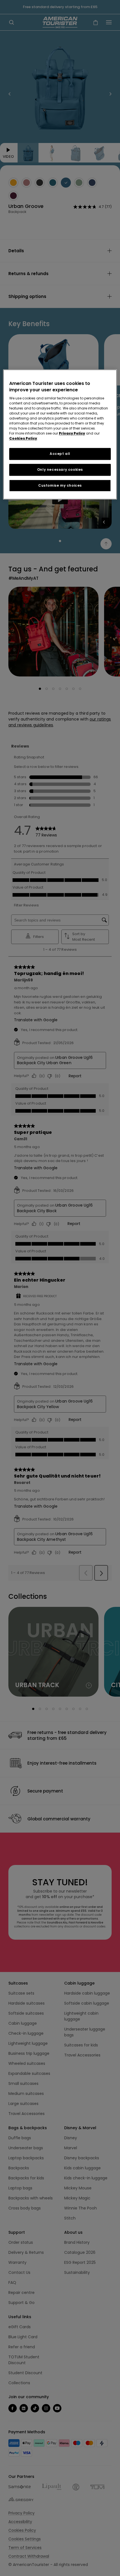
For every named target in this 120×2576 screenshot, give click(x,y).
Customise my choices (60, 485)
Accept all (60, 454)
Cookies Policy (23, 438)
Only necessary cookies (60, 470)
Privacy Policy (72, 433)
